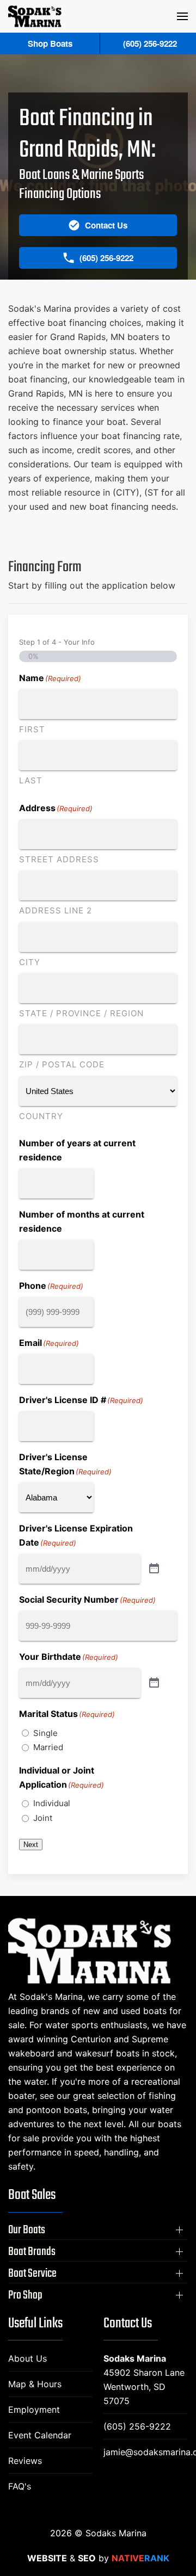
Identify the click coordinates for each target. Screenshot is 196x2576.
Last (31, 780)
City (30, 962)
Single (45, 1733)
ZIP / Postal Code (62, 1064)
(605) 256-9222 (137, 2426)
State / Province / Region (81, 1013)
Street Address (59, 859)
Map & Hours (35, 2384)
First (32, 729)
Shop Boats (50, 44)
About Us (27, 2358)
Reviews (25, 2461)
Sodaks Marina (135, 2358)
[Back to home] (35, 16)
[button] (182, 16)
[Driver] (154, 1569)
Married (48, 1747)
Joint (43, 1818)
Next (31, 1845)
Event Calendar (40, 2435)
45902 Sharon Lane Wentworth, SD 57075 (144, 2387)
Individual (52, 1803)
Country (41, 1116)
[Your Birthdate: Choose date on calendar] (154, 1683)
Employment (34, 2410)
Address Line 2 (56, 910)
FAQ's (20, 2486)
